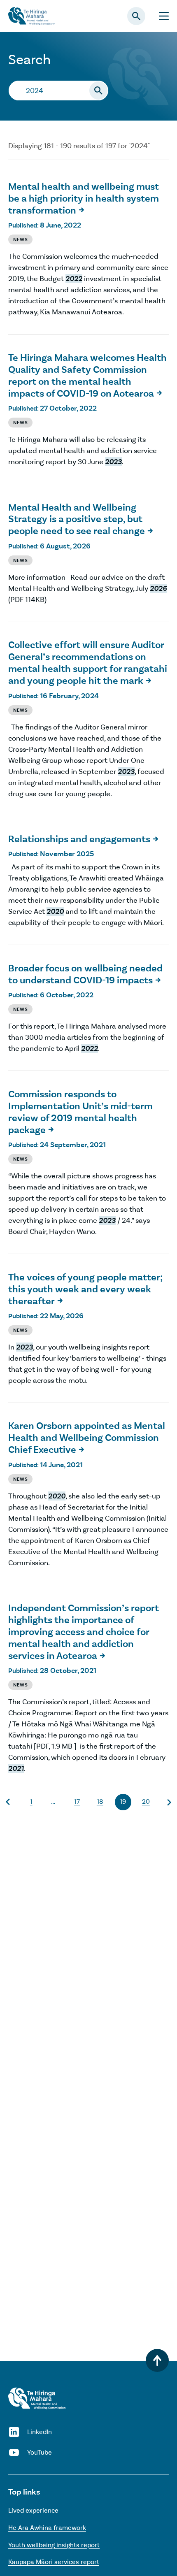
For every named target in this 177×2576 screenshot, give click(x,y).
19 (123, 1801)
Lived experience (33, 2510)
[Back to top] (157, 2360)
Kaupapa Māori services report (54, 2562)
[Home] (37, 2398)
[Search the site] (98, 91)
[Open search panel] (136, 16)
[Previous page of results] (8, 1802)
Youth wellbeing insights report (54, 2545)
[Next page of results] (169, 1802)
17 (77, 1801)
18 (100, 1801)
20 (146, 1801)
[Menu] (164, 16)
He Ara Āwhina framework (47, 2528)
